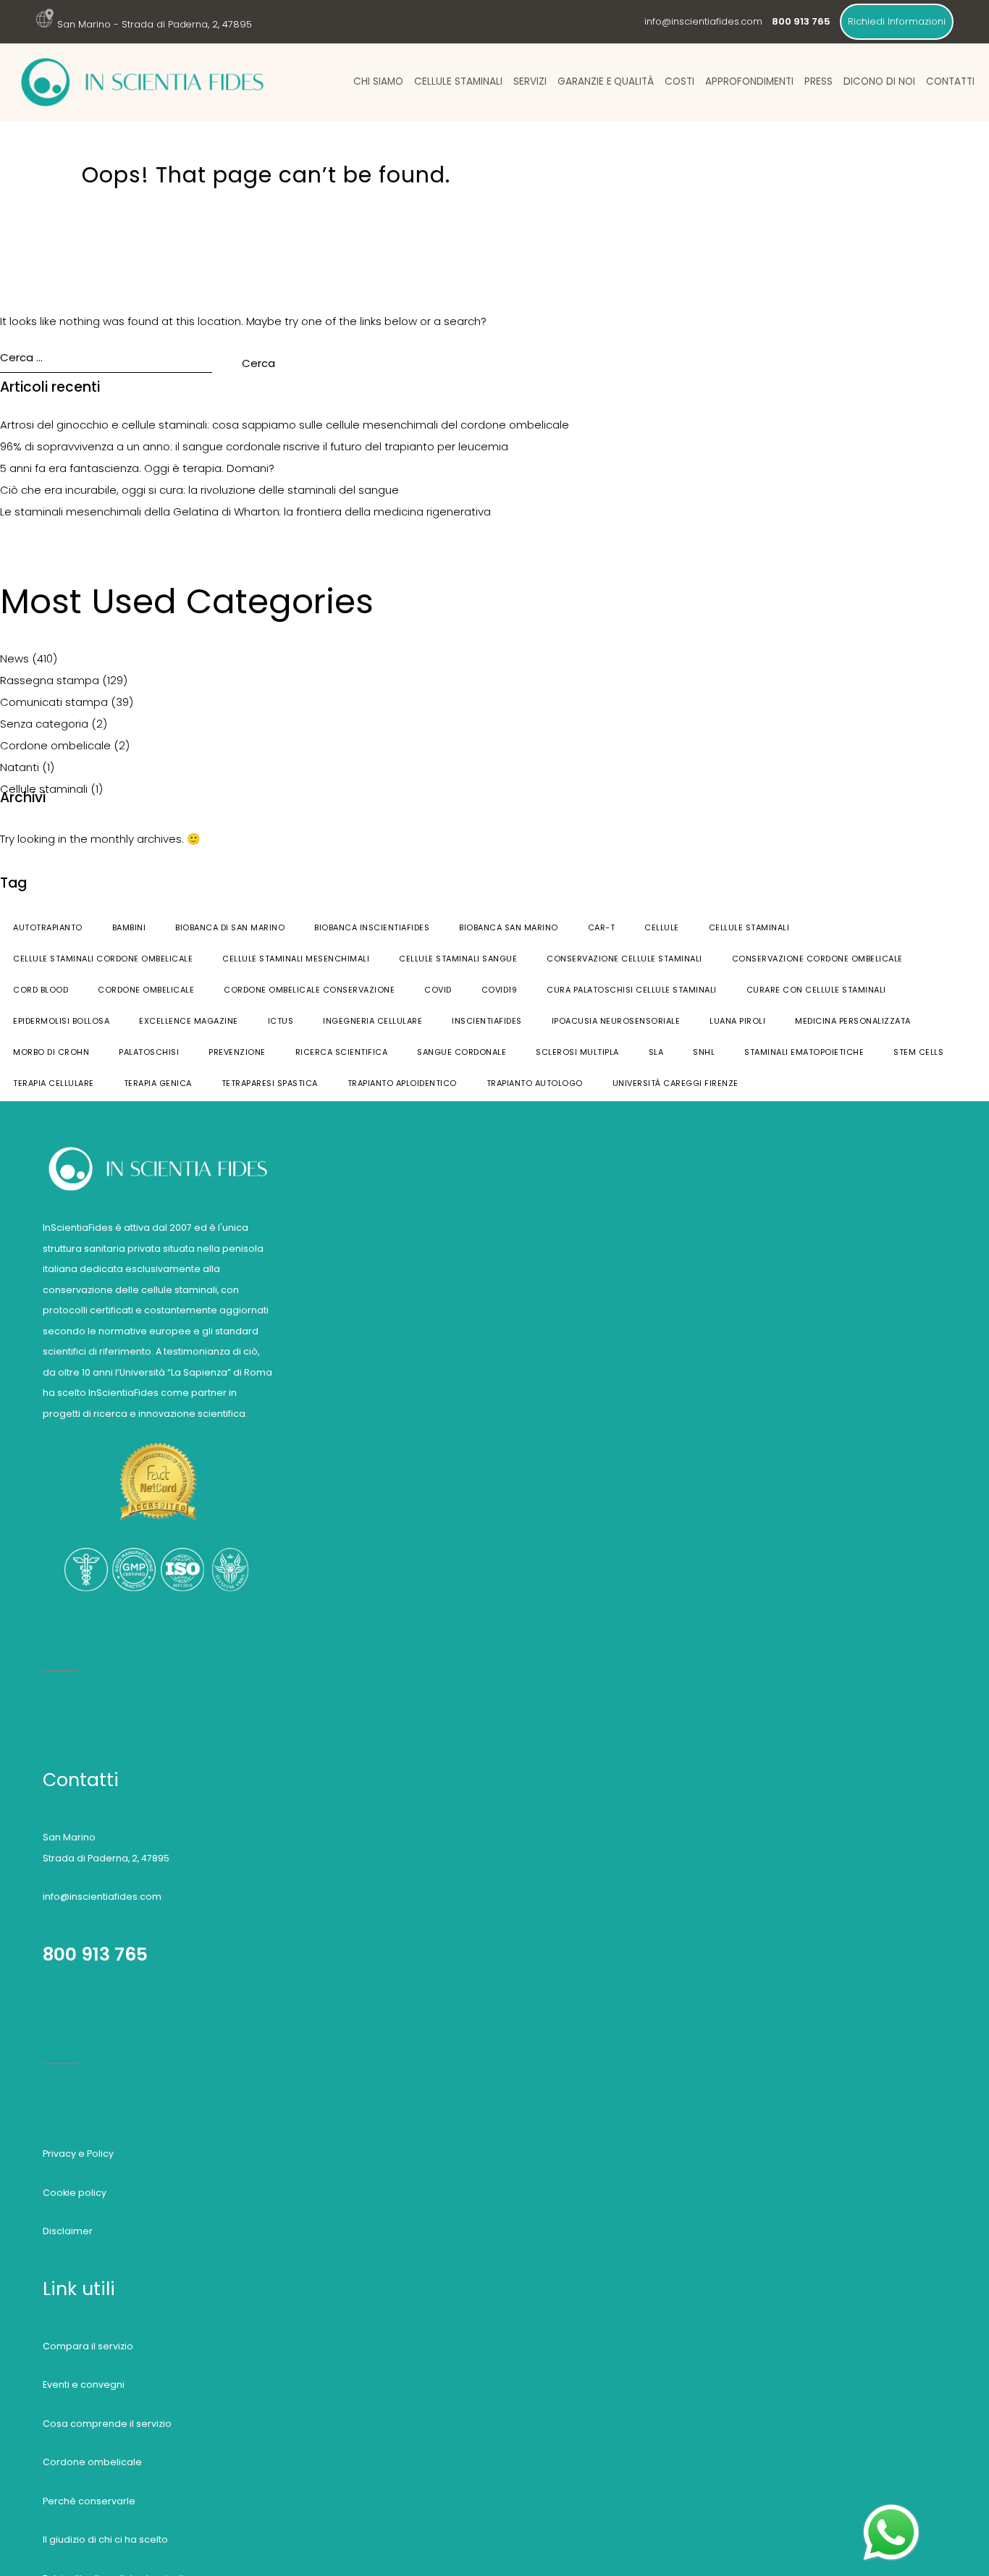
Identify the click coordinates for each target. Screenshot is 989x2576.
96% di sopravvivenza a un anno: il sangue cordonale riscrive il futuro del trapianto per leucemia (254, 446)
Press (818, 81)
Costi (679, 81)
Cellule (662, 927)
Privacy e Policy (78, 2154)
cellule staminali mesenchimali (296, 959)
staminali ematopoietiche (804, 1052)
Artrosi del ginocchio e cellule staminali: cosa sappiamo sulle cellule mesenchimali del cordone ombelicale (285, 425)
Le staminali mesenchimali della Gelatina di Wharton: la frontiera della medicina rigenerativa (245, 512)
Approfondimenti (749, 81)
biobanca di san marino (230, 927)
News (14, 658)
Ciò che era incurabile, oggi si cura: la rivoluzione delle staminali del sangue (199, 490)
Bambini (129, 927)
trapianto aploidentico (402, 1083)
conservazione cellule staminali (624, 959)
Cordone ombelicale (55, 745)
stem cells (918, 1052)
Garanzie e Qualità (606, 81)
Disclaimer (68, 2231)
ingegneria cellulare (373, 1021)
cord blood (41, 990)
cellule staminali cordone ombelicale (103, 959)
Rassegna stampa (50, 680)
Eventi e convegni (84, 2385)
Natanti (20, 767)
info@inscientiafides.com (703, 21)
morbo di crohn (51, 1052)
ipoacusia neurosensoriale (616, 1021)
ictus (281, 1021)
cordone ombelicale (146, 990)
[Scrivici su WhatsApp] (891, 2510)
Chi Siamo (378, 81)
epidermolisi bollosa (61, 1021)
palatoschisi (149, 1052)
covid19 (500, 990)
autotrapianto (48, 927)
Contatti (950, 81)
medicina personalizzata (853, 1021)
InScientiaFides (487, 1021)
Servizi (530, 81)
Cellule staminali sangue (458, 959)
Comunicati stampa (54, 702)
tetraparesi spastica (270, 1083)
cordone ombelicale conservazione (309, 990)
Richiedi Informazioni (897, 21)
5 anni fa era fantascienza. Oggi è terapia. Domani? (137, 468)
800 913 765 (95, 1954)
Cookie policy (75, 2193)
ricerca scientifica (342, 1052)
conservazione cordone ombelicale (817, 959)
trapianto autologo (535, 1083)
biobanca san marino (509, 927)
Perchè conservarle (89, 2501)
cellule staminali (749, 927)
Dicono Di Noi (879, 81)
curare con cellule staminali (816, 990)
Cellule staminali (458, 81)
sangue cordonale (462, 1052)
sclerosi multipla (577, 1052)
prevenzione (237, 1052)
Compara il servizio (88, 2346)
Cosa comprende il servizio (107, 2424)
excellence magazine (189, 1021)
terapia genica (158, 1083)
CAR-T (602, 927)
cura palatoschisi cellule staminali (632, 990)
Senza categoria (44, 724)
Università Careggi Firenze (676, 1083)
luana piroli (737, 1021)
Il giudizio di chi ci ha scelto (105, 2539)
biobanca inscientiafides (372, 927)
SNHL (704, 1052)
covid (438, 990)
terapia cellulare (54, 1083)
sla (656, 1052)
